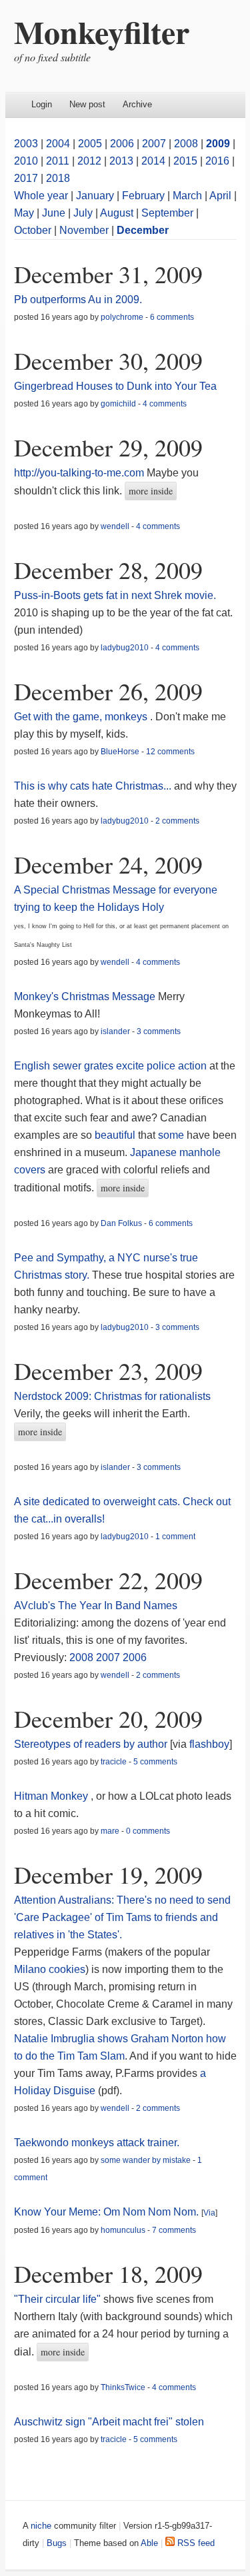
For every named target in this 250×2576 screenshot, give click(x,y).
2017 (26, 178)
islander (115, 1031)
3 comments (159, 1031)
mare (110, 1831)
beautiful (115, 1135)
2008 (186, 144)
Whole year (41, 196)
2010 (26, 161)
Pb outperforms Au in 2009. (78, 300)
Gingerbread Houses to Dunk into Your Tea (115, 386)
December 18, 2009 (108, 2273)
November (84, 230)
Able (149, 2543)
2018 (58, 178)
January (95, 196)
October (33, 230)
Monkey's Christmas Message (85, 996)
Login (42, 104)
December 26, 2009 (108, 691)
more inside (151, 491)
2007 (154, 144)
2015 (185, 161)
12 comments (170, 752)
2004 (58, 144)
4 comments (165, 404)
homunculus (123, 2230)
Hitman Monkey (51, 1796)
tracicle (114, 1762)
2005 (90, 144)
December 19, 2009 (108, 1874)
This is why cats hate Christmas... (93, 786)
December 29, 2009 (108, 447)
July (83, 213)
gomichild (118, 404)
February (143, 196)
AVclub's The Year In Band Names (96, 1606)
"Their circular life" (57, 2299)
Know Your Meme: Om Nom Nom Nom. (106, 2212)
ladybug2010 (125, 648)
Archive (137, 104)
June (54, 213)
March (187, 196)
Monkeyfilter (102, 31)
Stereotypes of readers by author (91, 1744)
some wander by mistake (146, 2160)
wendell (115, 526)
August (117, 213)
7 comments (174, 2230)
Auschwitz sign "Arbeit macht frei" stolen (109, 2422)
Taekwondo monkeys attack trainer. (97, 2143)
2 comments (177, 821)
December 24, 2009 (108, 864)
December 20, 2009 (108, 1718)
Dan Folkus (121, 1223)
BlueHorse (120, 752)
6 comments (172, 317)
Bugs (57, 2543)
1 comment (175, 1537)
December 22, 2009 (108, 1580)
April (220, 196)
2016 (217, 161)
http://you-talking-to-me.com (79, 473)
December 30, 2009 (108, 360)
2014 (153, 161)
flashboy (209, 1744)
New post (87, 104)
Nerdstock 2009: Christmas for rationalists (112, 1396)
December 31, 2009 (108, 274)
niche (41, 2526)
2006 (122, 144)
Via (209, 2213)
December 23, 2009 (108, 1371)
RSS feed (195, 2543)
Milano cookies (50, 1969)
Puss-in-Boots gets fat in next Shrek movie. (115, 595)
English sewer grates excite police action (110, 1066)
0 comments (148, 1831)
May (24, 213)
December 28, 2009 (108, 570)
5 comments (155, 1762)
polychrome (122, 317)
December (143, 230)
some (171, 1135)
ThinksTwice (123, 2387)
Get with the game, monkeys (81, 717)
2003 (26, 144)
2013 (121, 161)
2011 (58, 161)
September (167, 213)
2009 (218, 144)
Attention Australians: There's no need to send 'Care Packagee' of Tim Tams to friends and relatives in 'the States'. (122, 1917)
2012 (89, 161)
